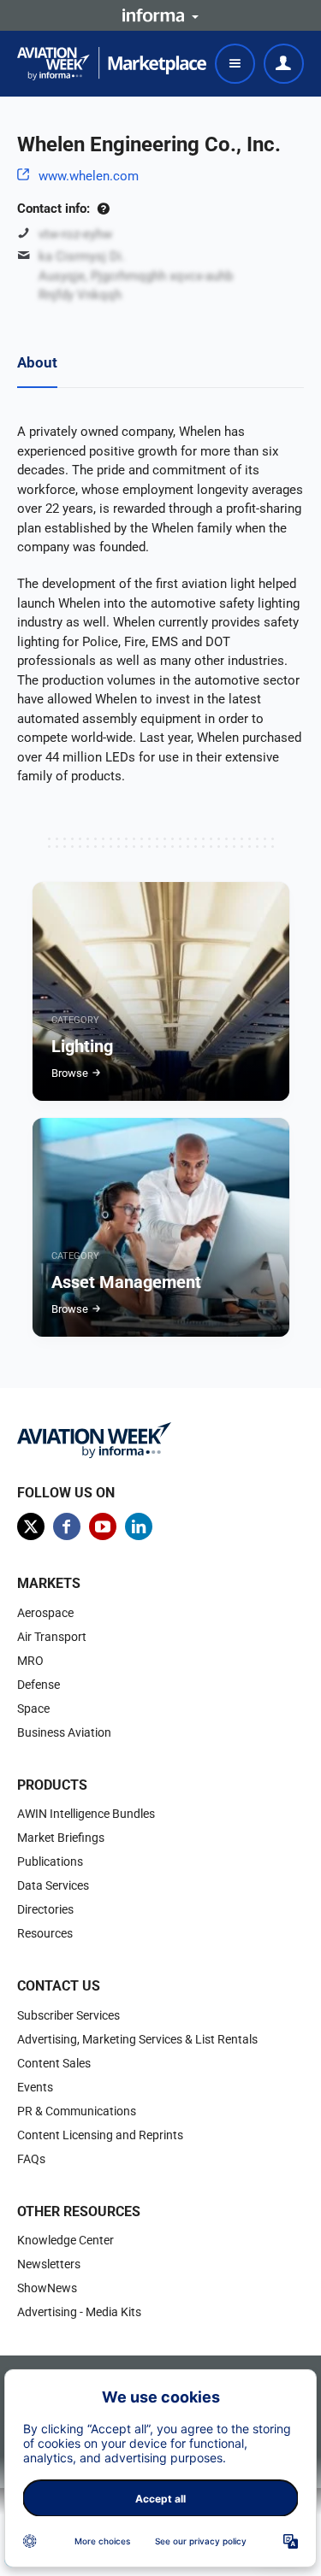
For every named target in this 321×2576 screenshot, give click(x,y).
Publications (50, 1861)
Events (35, 2087)
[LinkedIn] (139, 1526)
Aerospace (45, 1613)
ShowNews (47, 2288)
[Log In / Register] (284, 64)
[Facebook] (67, 1526)
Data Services (53, 1885)
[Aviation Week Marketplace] (112, 64)
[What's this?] (103, 209)
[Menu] (235, 64)
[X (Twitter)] (31, 1526)
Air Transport (52, 1637)
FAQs (31, 2159)
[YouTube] (103, 1526)
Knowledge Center (65, 2240)
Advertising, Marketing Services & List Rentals (137, 2039)
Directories (45, 1909)
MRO (30, 1661)
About (37, 362)
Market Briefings (61, 1838)
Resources (45, 1933)
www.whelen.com (89, 176)
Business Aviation (64, 1732)
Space (33, 1709)
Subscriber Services (68, 2015)
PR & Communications (77, 2111)
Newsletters (49, 2264)
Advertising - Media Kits (79, 2312)
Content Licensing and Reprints (100, 2135)
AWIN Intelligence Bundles (86, 1814)
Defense (39, 1685)
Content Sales (54, 2063)
